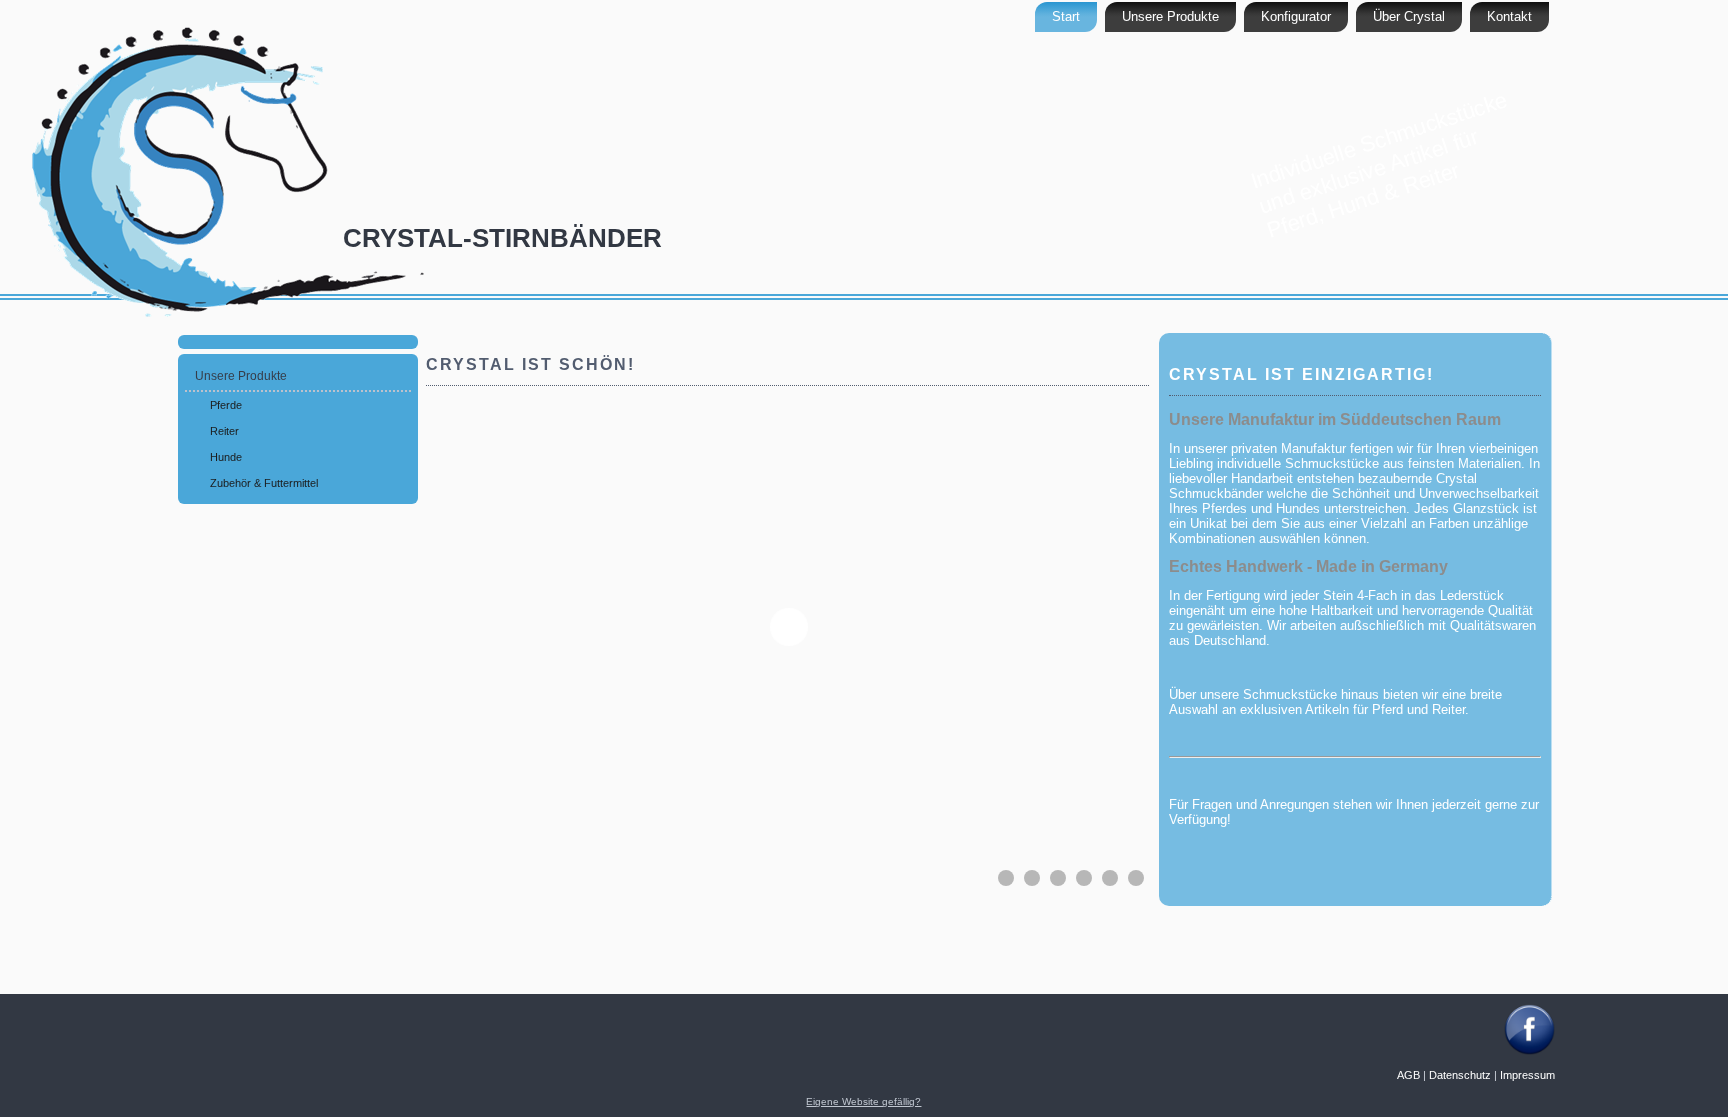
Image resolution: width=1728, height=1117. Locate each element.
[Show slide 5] (1110, 878)
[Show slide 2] (1032, 878)
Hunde (226, 457)
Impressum (1527, 1075)
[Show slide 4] (1084, 878)
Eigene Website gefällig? (863, 1101)
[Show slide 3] (1058, 878)
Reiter (224, 431)
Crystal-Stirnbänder (502, 238)
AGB (1408, 1075)
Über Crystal (1409, 16)
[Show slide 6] (1136, 878)
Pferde (226, 405)
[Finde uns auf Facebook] (1529, 1051)
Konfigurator (1296, 16)
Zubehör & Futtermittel (264, 483)
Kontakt (1509, 16)
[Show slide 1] (1006, 878)
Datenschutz (1460, 1075)
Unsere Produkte (1170, 16)
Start (1066, 16)
